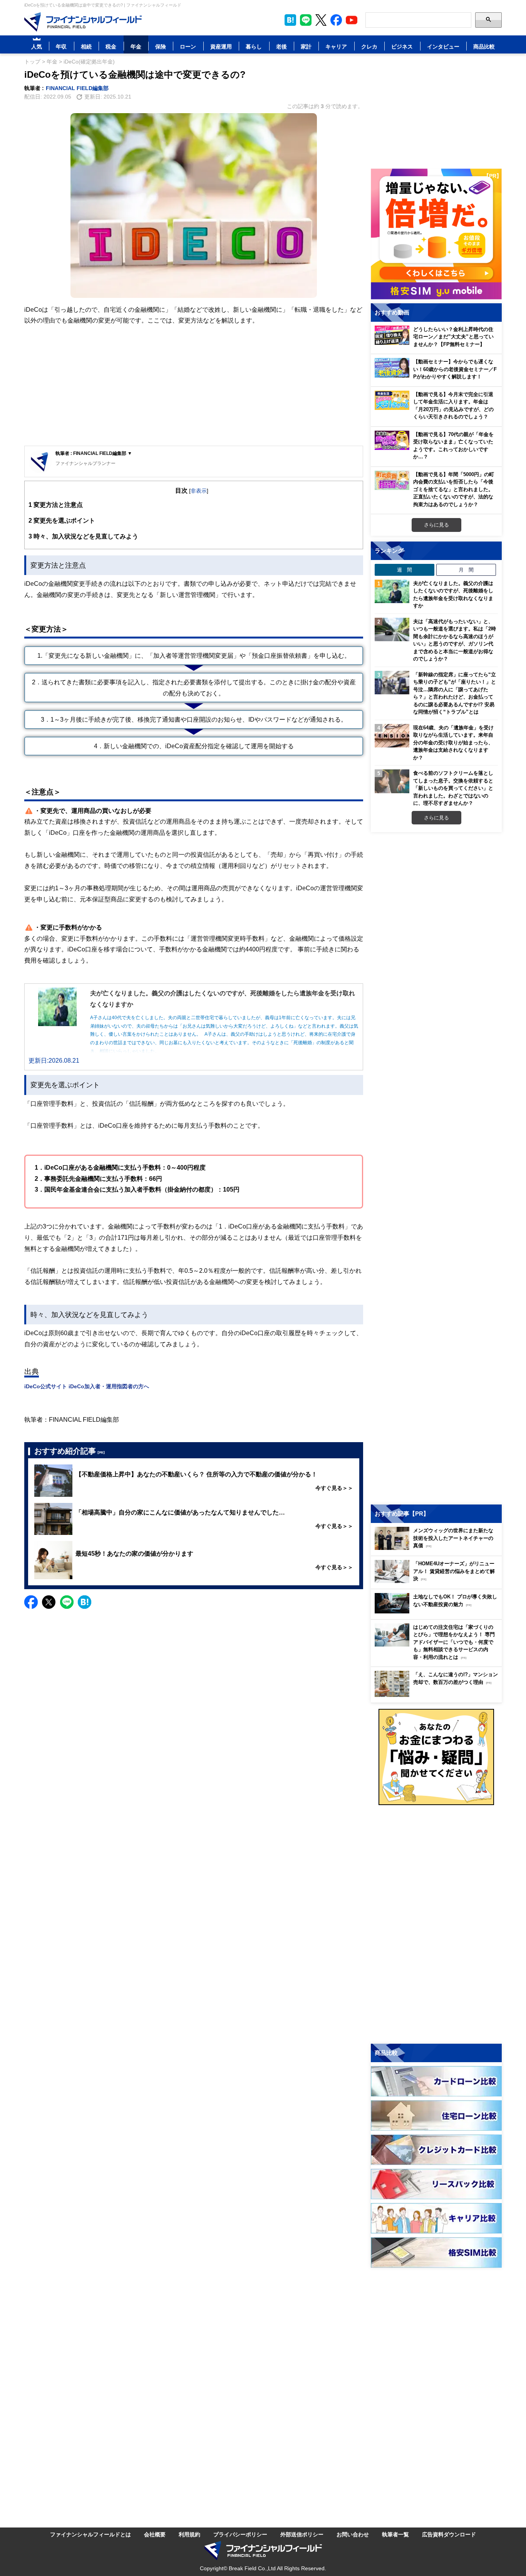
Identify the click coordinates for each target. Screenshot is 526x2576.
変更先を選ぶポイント (62, 520)
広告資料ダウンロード (449, 2534)
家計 (306, 46)
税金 (111, 46)
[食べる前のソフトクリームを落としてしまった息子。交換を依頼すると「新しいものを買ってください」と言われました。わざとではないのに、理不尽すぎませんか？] (392, 781)
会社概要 (155, 2534)
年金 (136, 46)
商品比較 (484, 46)
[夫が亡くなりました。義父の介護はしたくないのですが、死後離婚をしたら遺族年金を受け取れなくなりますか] (392, 592)
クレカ (369, 46)
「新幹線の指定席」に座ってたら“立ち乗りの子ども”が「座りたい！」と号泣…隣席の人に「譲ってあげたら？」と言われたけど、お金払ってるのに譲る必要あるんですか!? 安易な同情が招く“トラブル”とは (455, 693)
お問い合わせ (353, 2534)
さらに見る (436, 525)
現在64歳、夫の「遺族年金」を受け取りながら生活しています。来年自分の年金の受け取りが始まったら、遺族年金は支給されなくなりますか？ (453, 742)
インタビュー (443, 46)
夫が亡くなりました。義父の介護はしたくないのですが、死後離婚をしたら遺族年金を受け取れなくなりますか (453, 594)
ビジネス (402, 46)
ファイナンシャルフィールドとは (90, 2534)
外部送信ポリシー (302, 2534)
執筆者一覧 (395, 2534)
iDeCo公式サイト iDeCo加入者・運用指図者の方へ (87, 1386)
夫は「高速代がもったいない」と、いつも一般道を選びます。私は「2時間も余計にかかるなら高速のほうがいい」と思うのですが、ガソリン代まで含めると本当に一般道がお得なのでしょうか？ (455, 640)
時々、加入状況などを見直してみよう (83, 536)
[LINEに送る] (67, 1602)
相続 (86, 46)
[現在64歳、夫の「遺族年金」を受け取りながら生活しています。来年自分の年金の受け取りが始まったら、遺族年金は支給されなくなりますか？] (392, 736)
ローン (188, 46)
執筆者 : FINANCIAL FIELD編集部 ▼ (94, 453)
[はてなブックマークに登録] (85, 1602)
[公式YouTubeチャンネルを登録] (352, 20)
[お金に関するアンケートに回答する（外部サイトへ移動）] (436, 1757)
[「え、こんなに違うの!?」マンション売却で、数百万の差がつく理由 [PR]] (438, 1695)
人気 (37, 46)
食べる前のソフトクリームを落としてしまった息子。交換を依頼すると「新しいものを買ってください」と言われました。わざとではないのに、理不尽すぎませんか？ (453, 788)
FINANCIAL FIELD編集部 (77, 88)
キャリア (336, 46)
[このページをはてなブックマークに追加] (290, 20)
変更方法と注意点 (56, 505)
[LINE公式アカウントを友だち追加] (306, 20)
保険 (161, 46)
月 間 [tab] (466, 570)
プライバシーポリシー (240, 2534)
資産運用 (221, 46)
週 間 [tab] (405, 570)
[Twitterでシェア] (49, 1602)
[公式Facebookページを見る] (336, 20)
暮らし (254, 46)
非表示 (199, 491)
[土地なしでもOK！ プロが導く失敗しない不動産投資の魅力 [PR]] (438, 1611)
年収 (61, 46)
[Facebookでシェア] (31, 1602)
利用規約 (189, 2534)
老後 (281, 46)
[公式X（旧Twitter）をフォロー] (321, 20)
